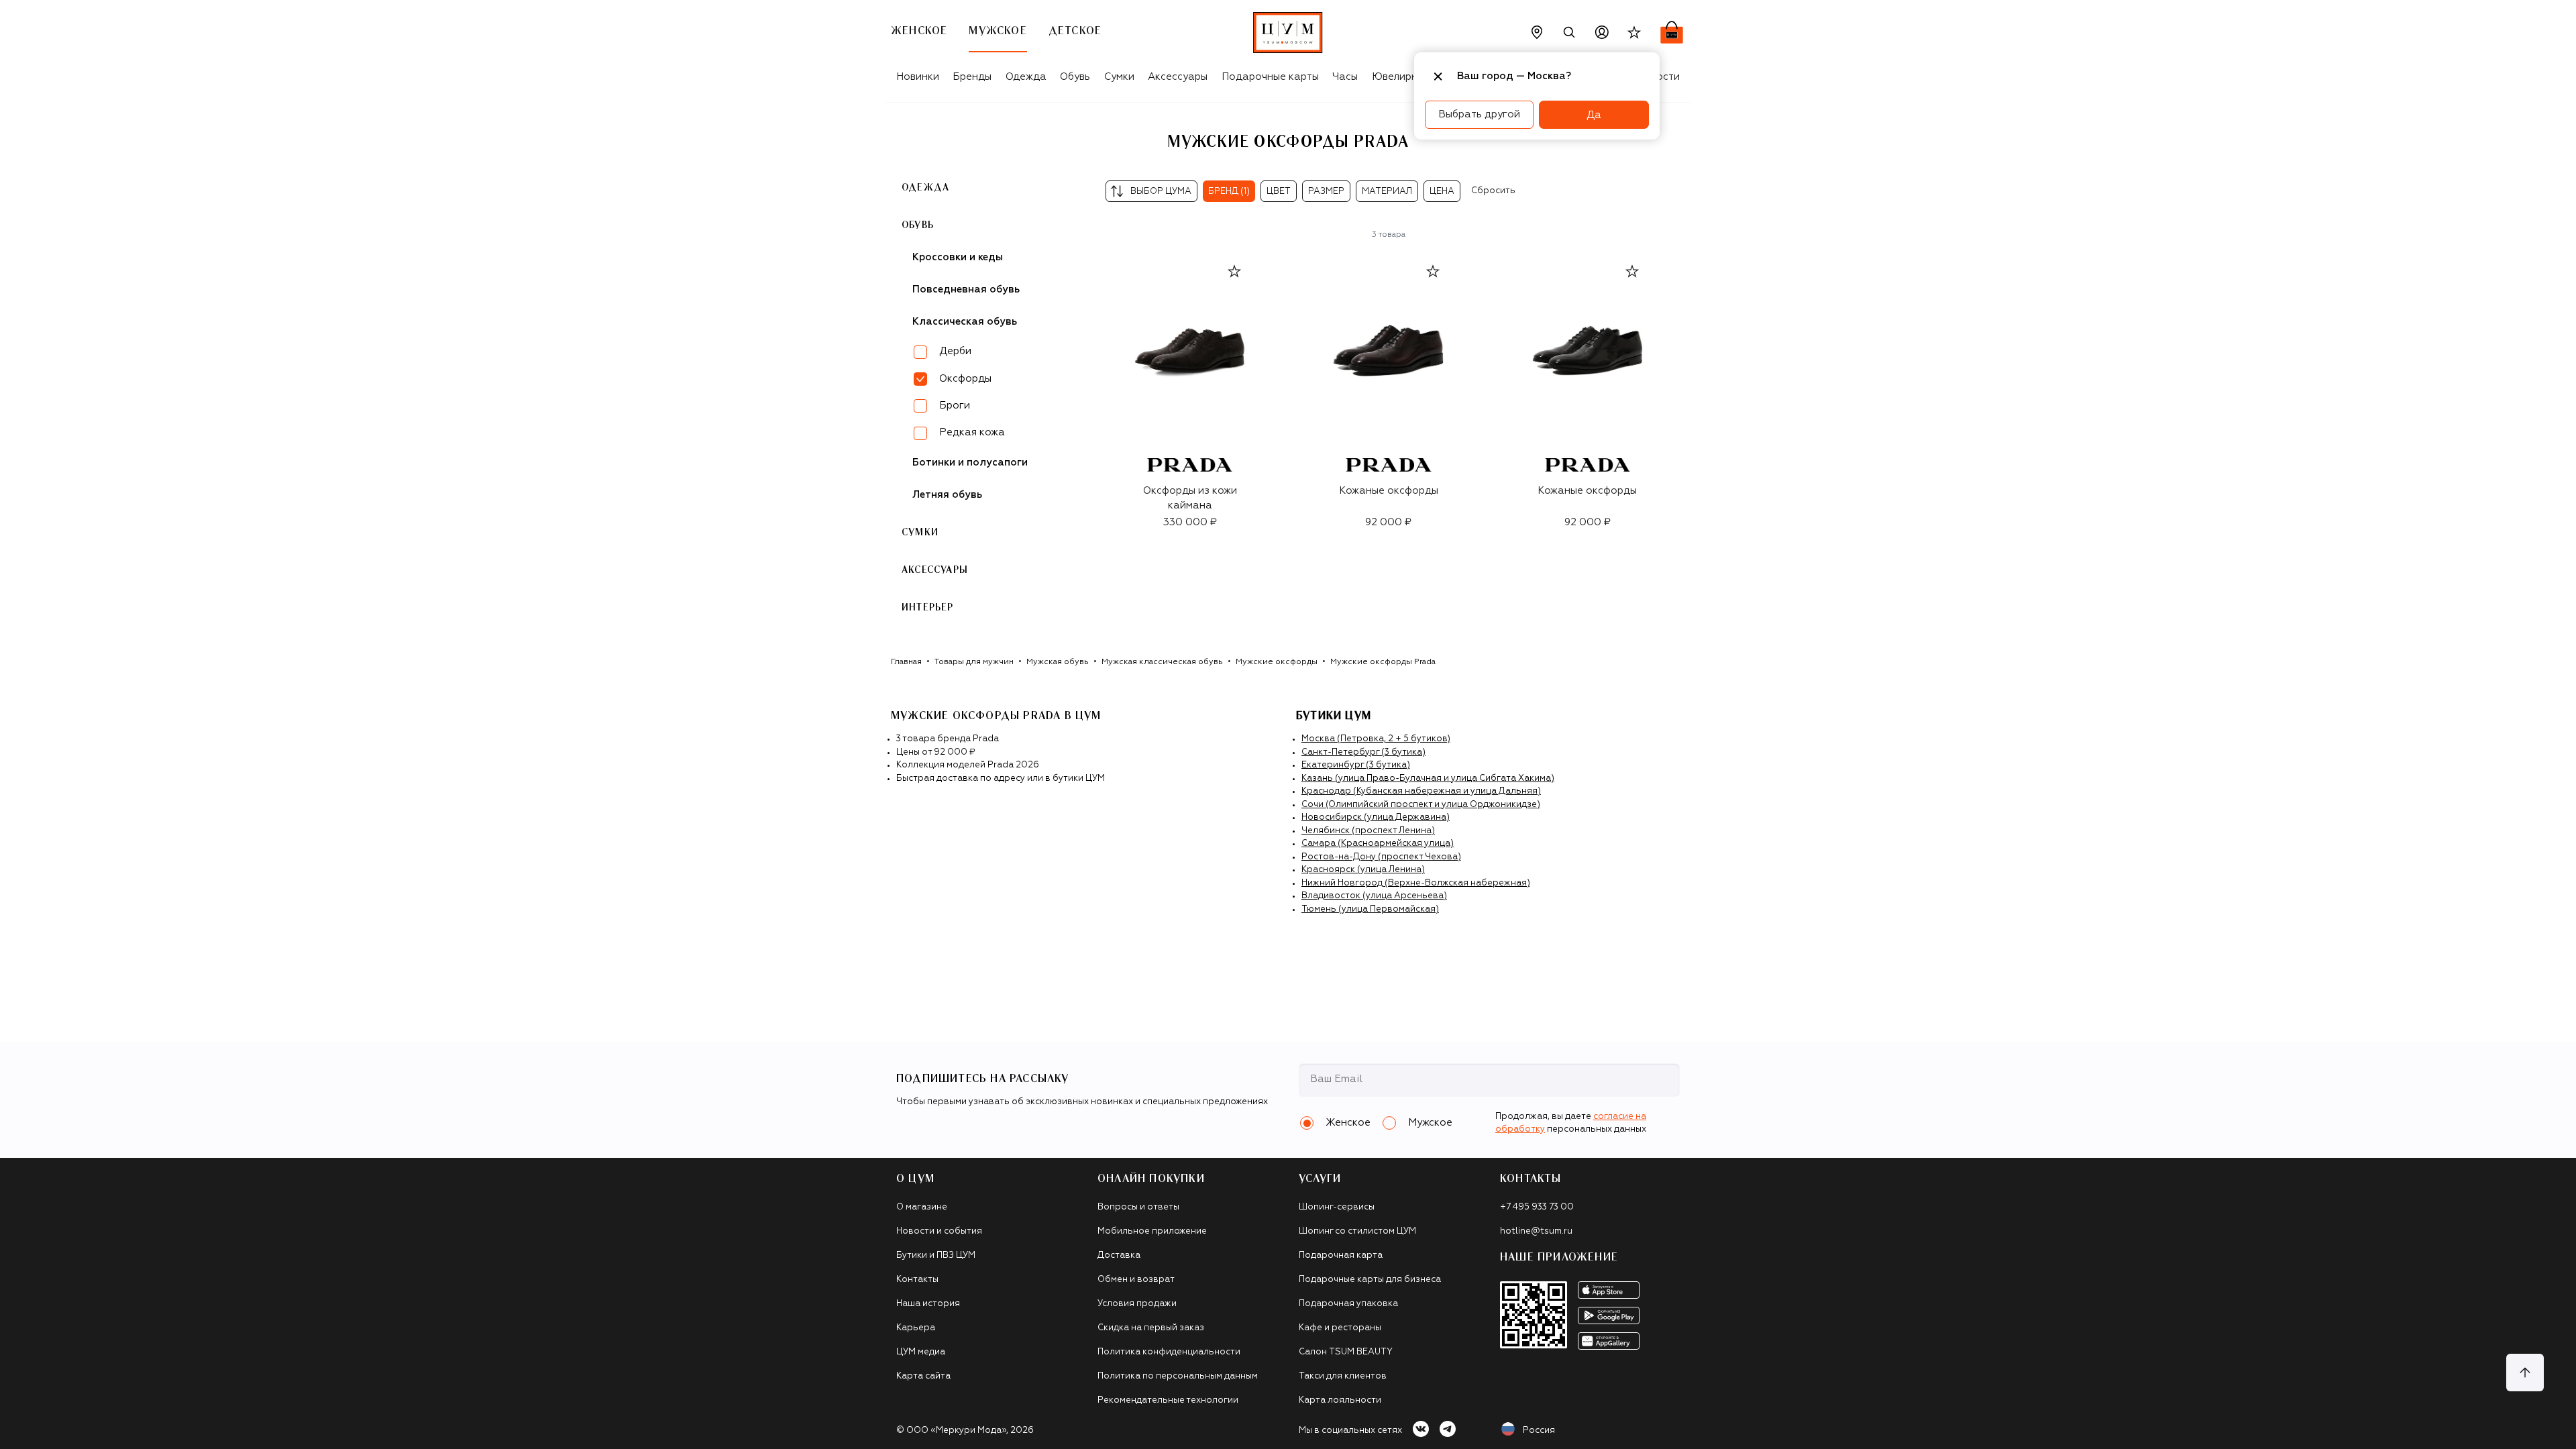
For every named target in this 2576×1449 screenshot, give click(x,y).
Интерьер (928, 608)
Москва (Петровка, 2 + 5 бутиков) (1376, 739)
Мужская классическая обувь (1162, 662)
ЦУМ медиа (921, 1352)
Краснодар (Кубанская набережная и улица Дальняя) (1421, 791)
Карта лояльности (1340, 1400)
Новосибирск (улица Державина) (1376, 817)
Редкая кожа (972, 432)
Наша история (928, 1304)
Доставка (1119, 1255)
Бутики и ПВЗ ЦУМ (936, 1255)
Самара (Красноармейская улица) (1378, 844)
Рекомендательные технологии (1168, 1400)
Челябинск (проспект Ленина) (1368, 831)
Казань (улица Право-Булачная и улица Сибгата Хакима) (1428, 779)
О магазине (922, 1207)
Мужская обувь (1058, 662)
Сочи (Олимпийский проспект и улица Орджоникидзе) (1421, 805)
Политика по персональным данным (1178, 1376)
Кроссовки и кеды (958, 257)
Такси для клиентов (1343, 1376)
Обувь (1075, 77)
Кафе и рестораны (1340, 1328)
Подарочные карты (1270, 77)
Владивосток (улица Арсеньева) (1374, 896)
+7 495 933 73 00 (1537, 1207)
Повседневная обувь (966, 289)
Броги (955, 406)
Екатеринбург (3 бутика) (1356, 765)
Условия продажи (1137, 1304)
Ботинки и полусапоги (970, 463)
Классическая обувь (965, 322)
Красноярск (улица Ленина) (1363, 870)
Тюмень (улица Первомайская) (1370, 909)
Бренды (972, 77)
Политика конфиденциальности (1169, 1352)
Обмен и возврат (1136, 1280)
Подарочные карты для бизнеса (1370, 1280)
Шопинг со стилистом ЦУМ (1357, 1231)
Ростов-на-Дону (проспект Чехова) (1381, 857)
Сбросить (1493, 191)
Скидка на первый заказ (1151, 1328)
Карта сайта (923, 1376)
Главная (906, 662)
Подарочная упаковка (1348, 1304)
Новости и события (939, 1231)
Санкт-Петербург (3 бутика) (1363, 752)
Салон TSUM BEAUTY (1346, 1352)
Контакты (917, 1280)
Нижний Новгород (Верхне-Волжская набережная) (1416, 883)
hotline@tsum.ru (1536, 1231)
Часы (1345, 77)
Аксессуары (1178, 77)
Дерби (955, 351)
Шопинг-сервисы (1337, 1207)
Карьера (916, 1328)
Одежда (1026, 77)
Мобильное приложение (1152, 1231)
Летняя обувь (947, 495)
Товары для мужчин (974, 662)
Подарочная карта (1341, 1255)
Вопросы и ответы (1138, 1207)
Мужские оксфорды (1277, 662)
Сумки (1119, 77)
